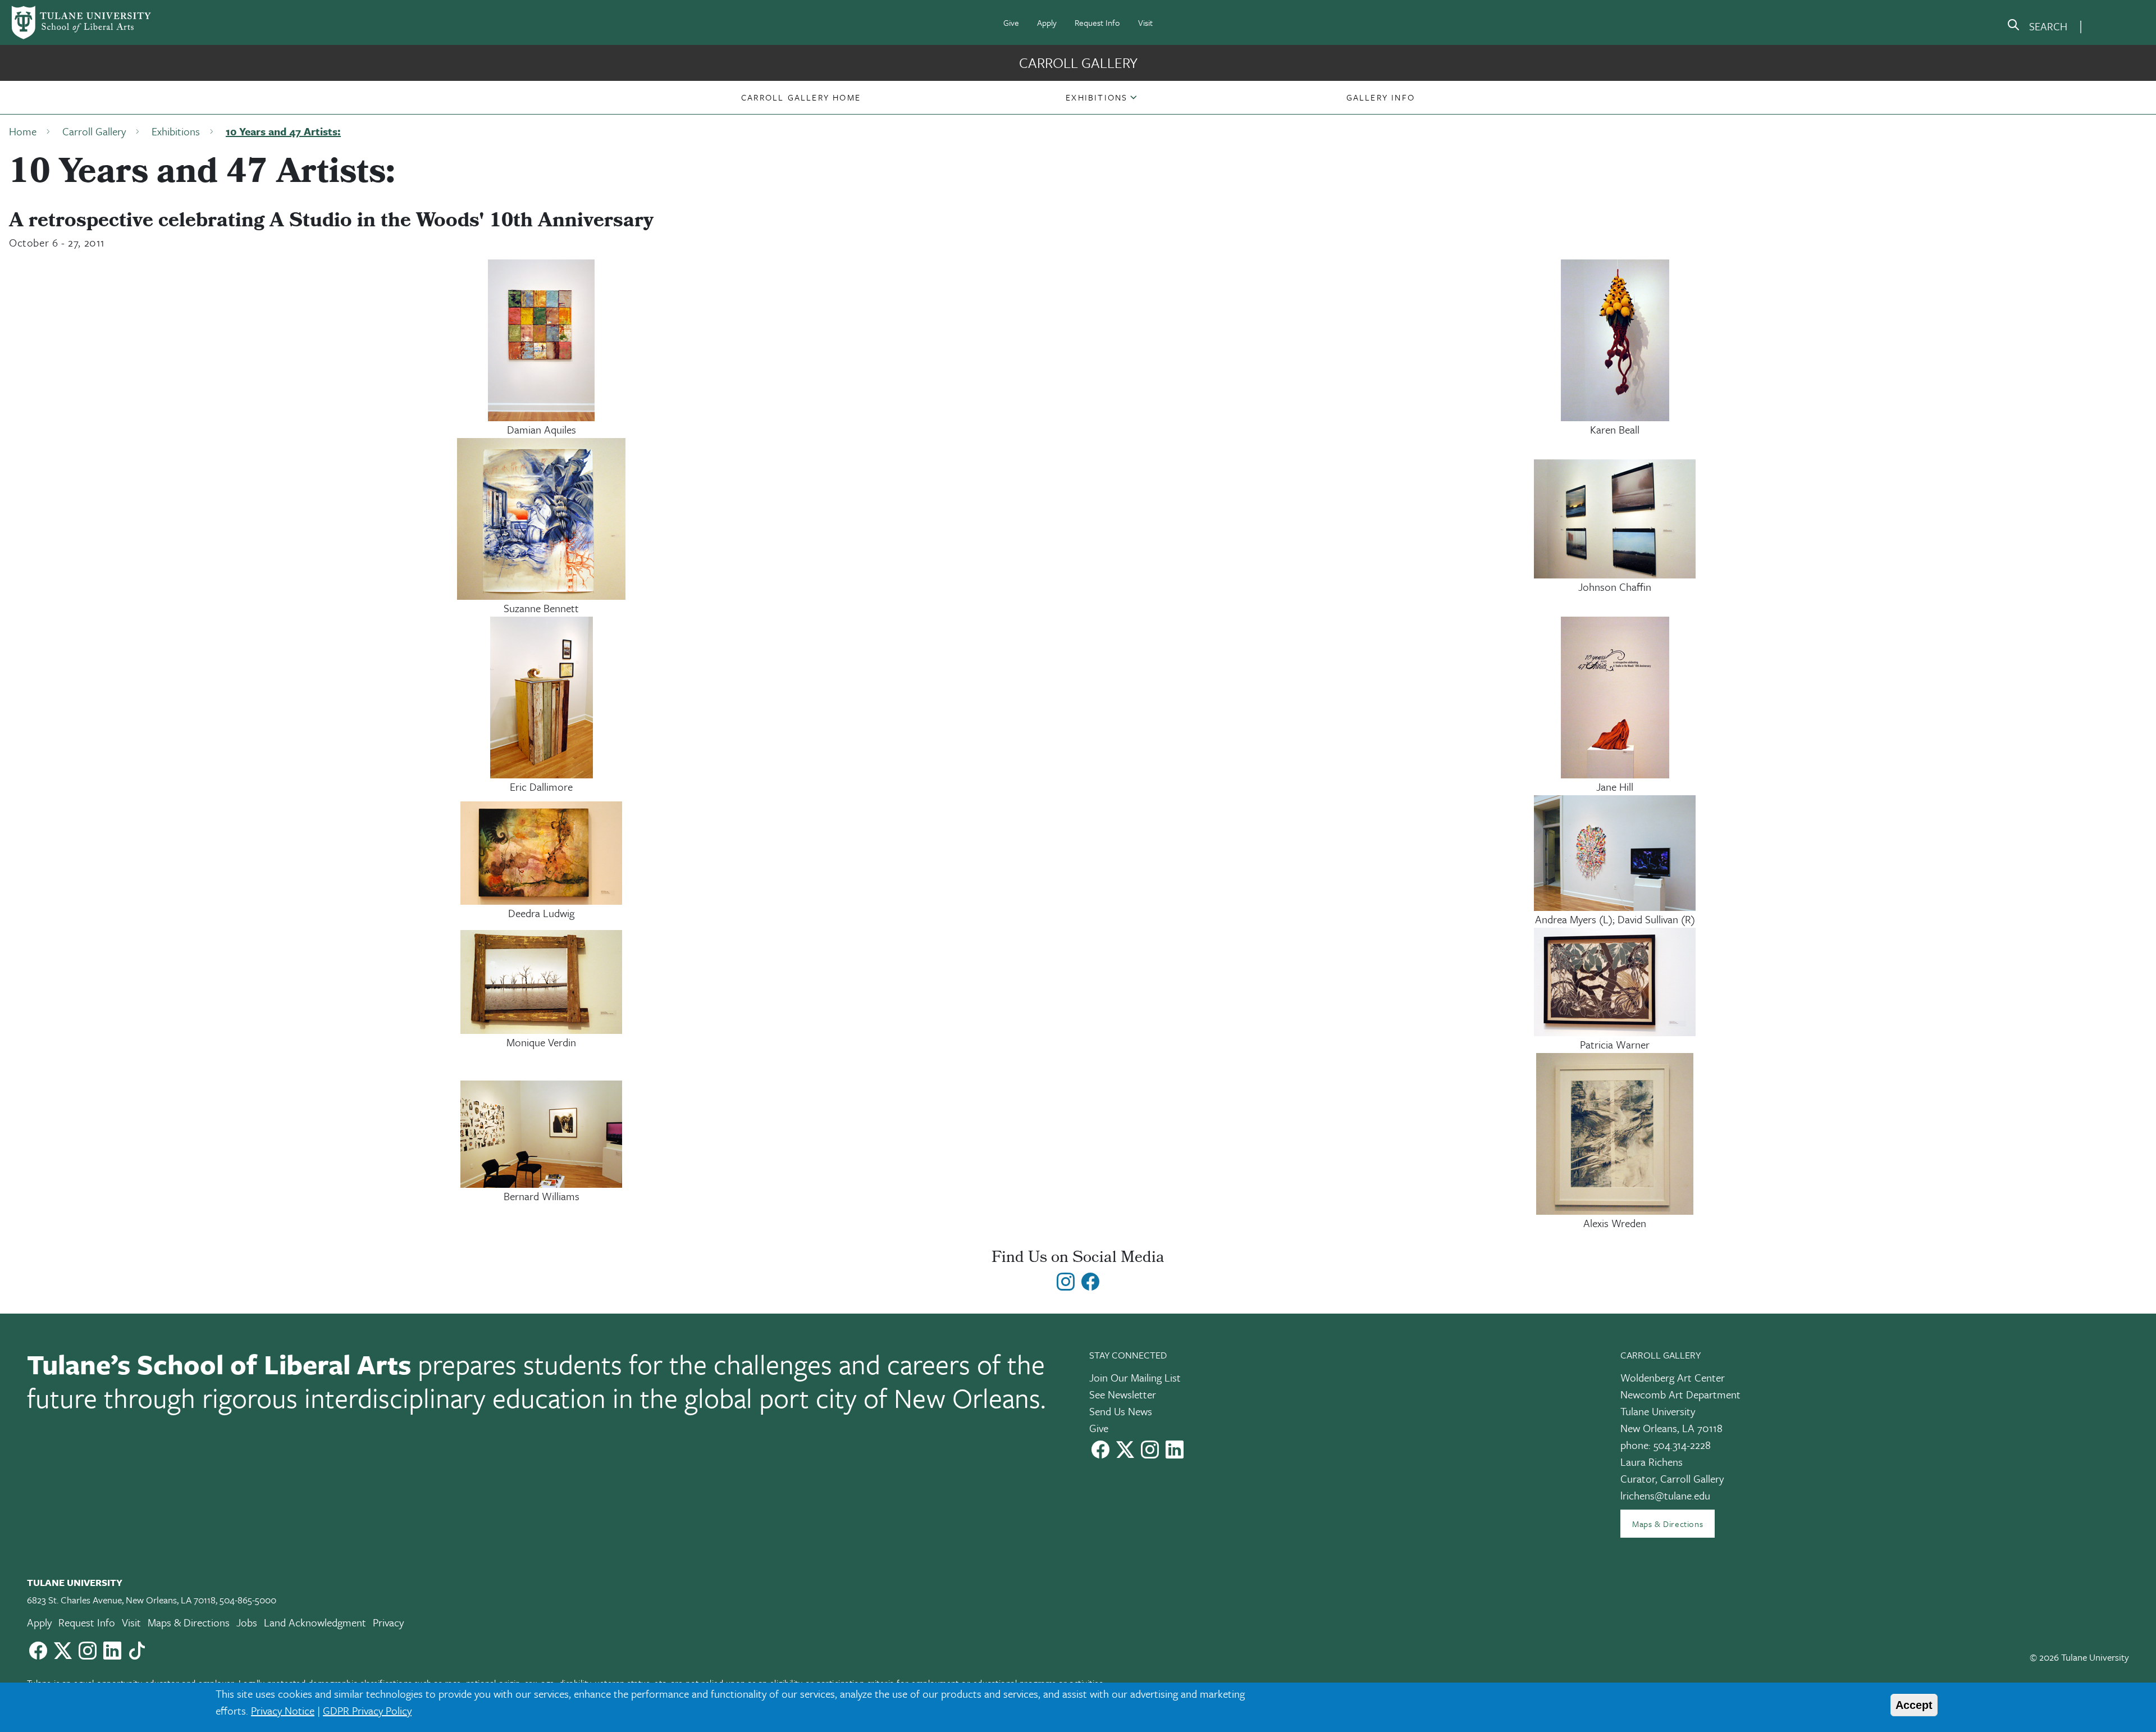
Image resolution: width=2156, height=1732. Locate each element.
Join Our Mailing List (1135, 1377)
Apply (1047, 22)
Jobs (247, 1622)
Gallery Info (1381, 97)
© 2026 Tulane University (2079, 1657)
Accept (1914, 1705)
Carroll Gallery (1078, 63)
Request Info (1097, 22)
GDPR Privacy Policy (367, 1710)
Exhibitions (1097, 97)
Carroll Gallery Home (801, 97)
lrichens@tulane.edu (1665, 1495)
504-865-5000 (248, 1600)
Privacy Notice (283, 1710)
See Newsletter (1123, 1394)
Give (1011, 22)
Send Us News (1121, 1411)
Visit (1145, 22)
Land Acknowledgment (315, 1622)
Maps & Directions (1668, 1524)
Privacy (388, 1622)
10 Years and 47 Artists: (283, 131)
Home (23, 131)
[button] (801, 97)
